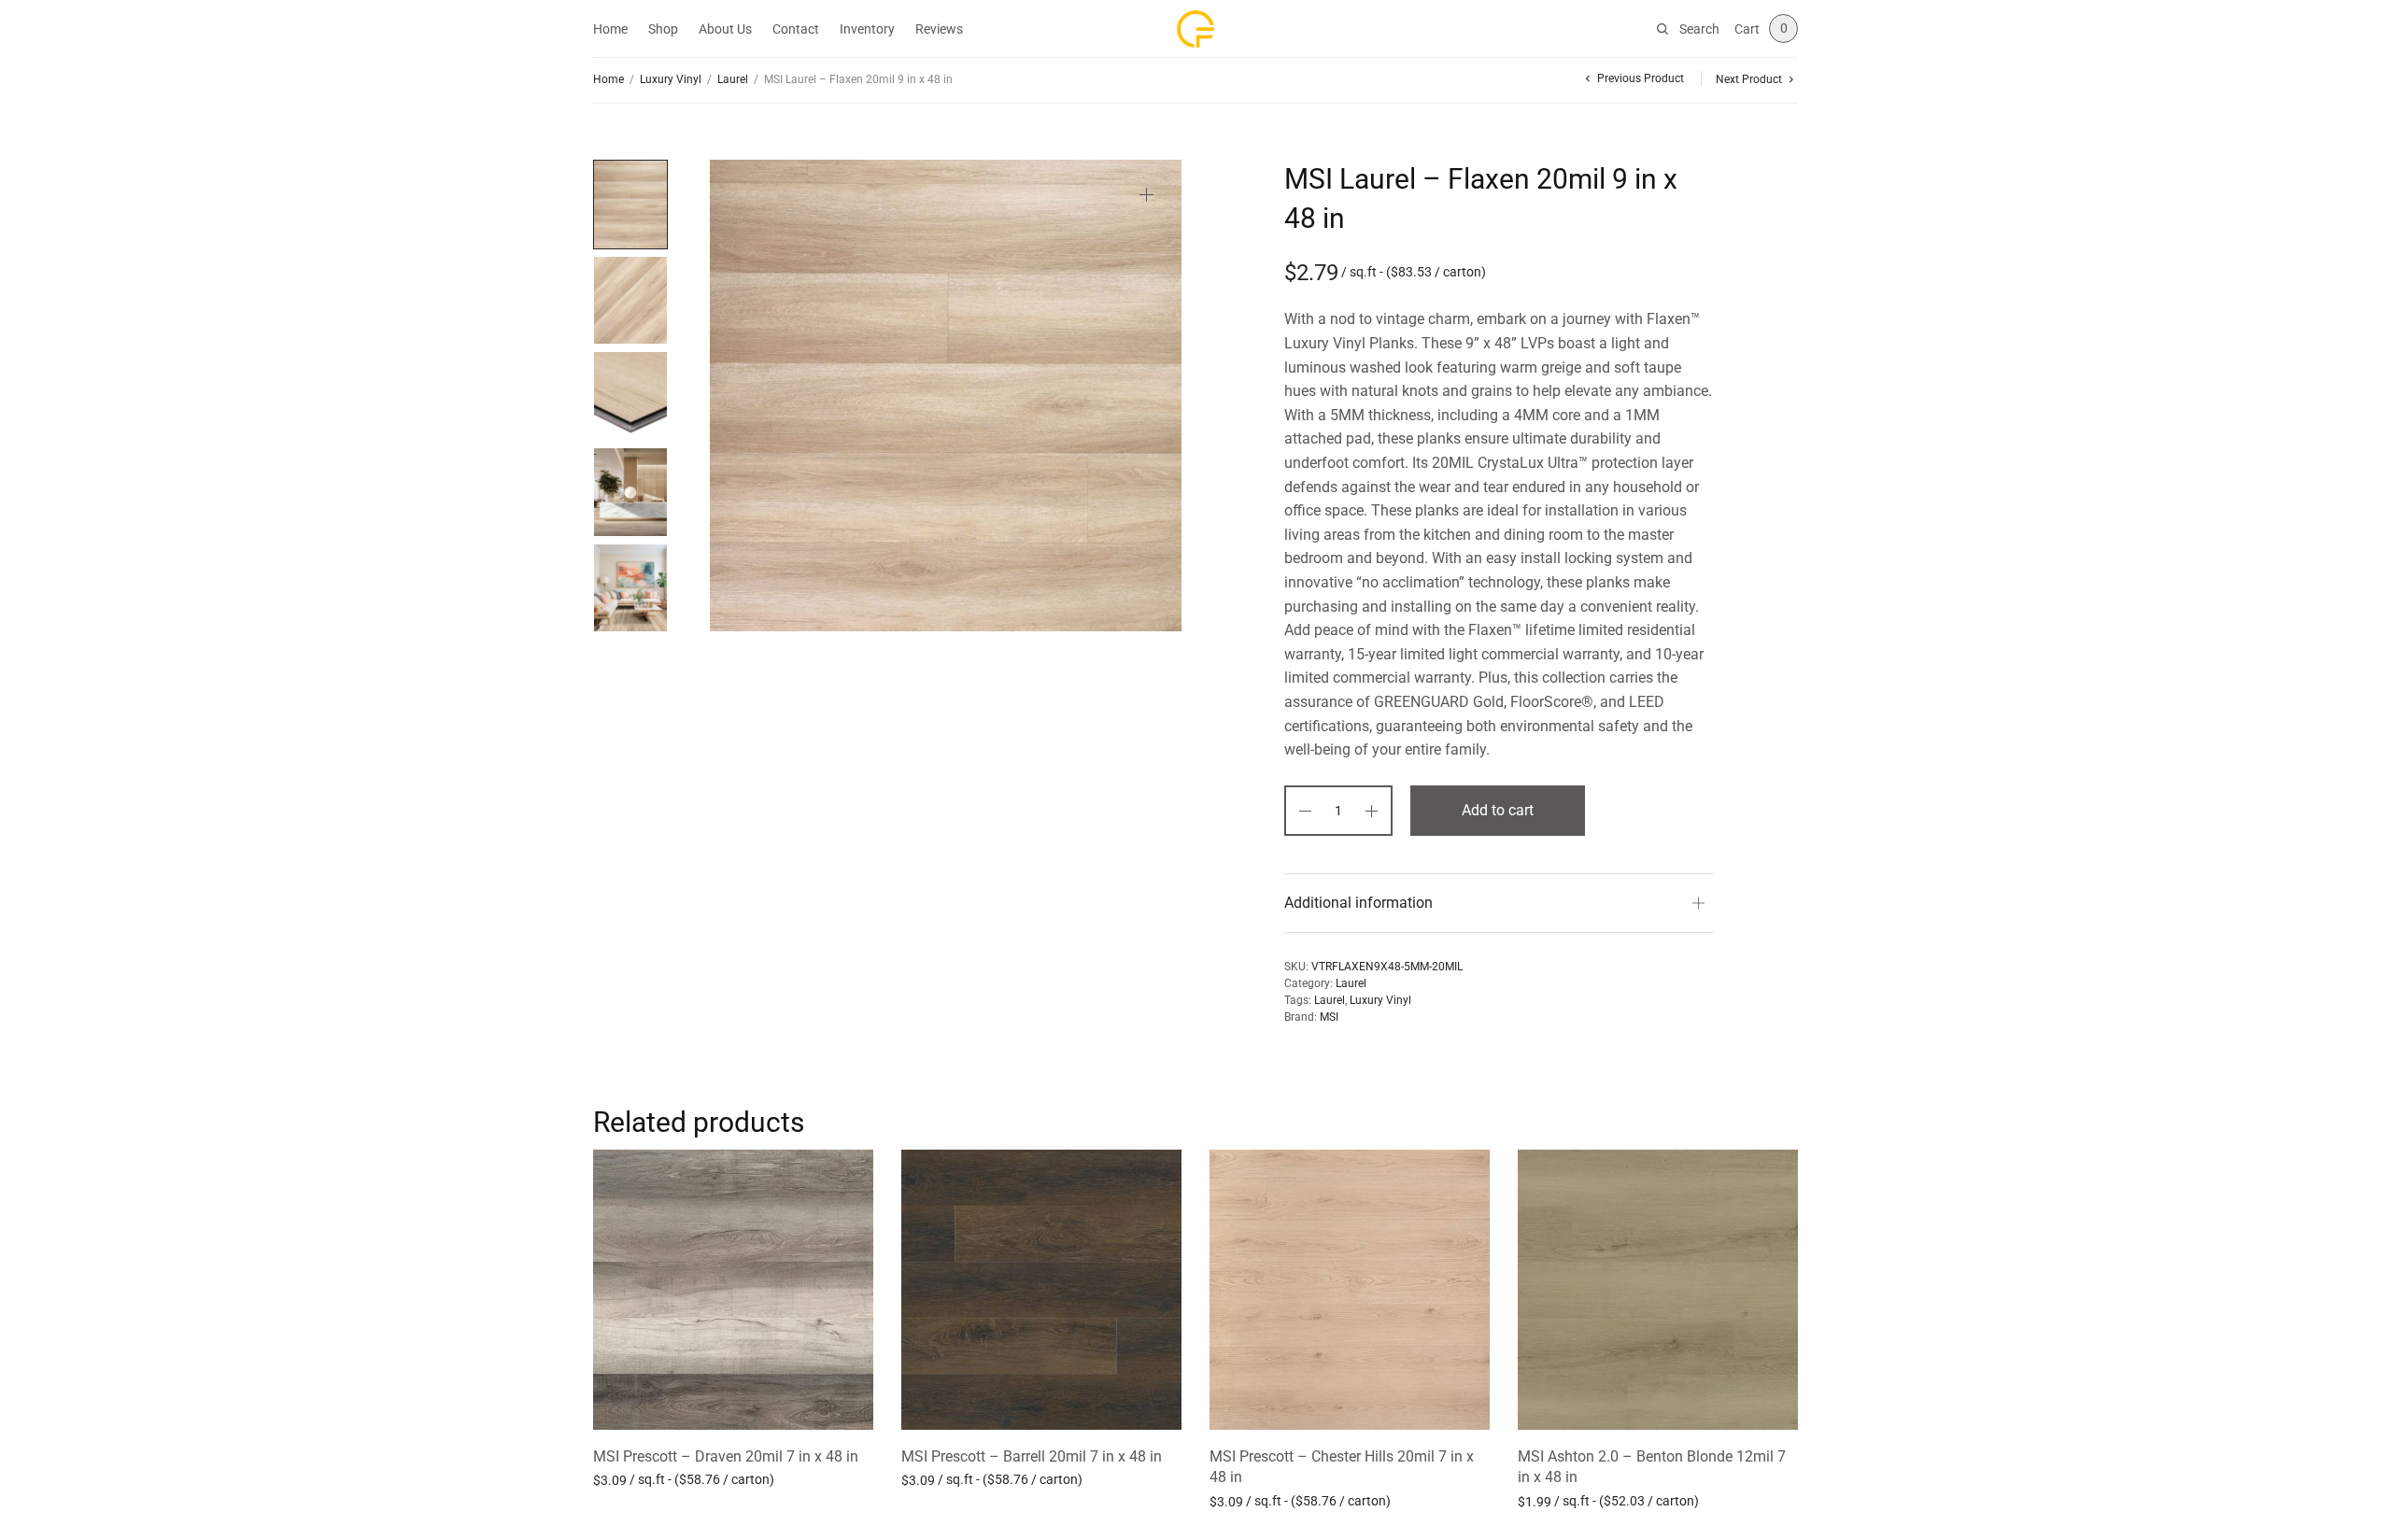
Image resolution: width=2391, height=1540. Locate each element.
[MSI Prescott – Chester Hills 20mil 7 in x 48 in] (1350, 1290)
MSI (1329, 1017)
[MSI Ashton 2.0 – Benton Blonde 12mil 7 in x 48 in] (1658, 1290)
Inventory (867, 29)
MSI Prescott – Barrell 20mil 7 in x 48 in (1032, 1456)
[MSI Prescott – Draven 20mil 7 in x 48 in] (733, 1290)
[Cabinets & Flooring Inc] (1195, 29)
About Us (725, 29)
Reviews (939, 29)
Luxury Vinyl (671, 79)
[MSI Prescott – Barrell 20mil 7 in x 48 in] (1041, 1290)
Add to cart (1498, 810)
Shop (663, 29)
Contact (796, 29)
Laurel (733, 79)
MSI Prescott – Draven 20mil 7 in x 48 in (726, 1456)
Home (610, 29)
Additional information (1358, 903)
